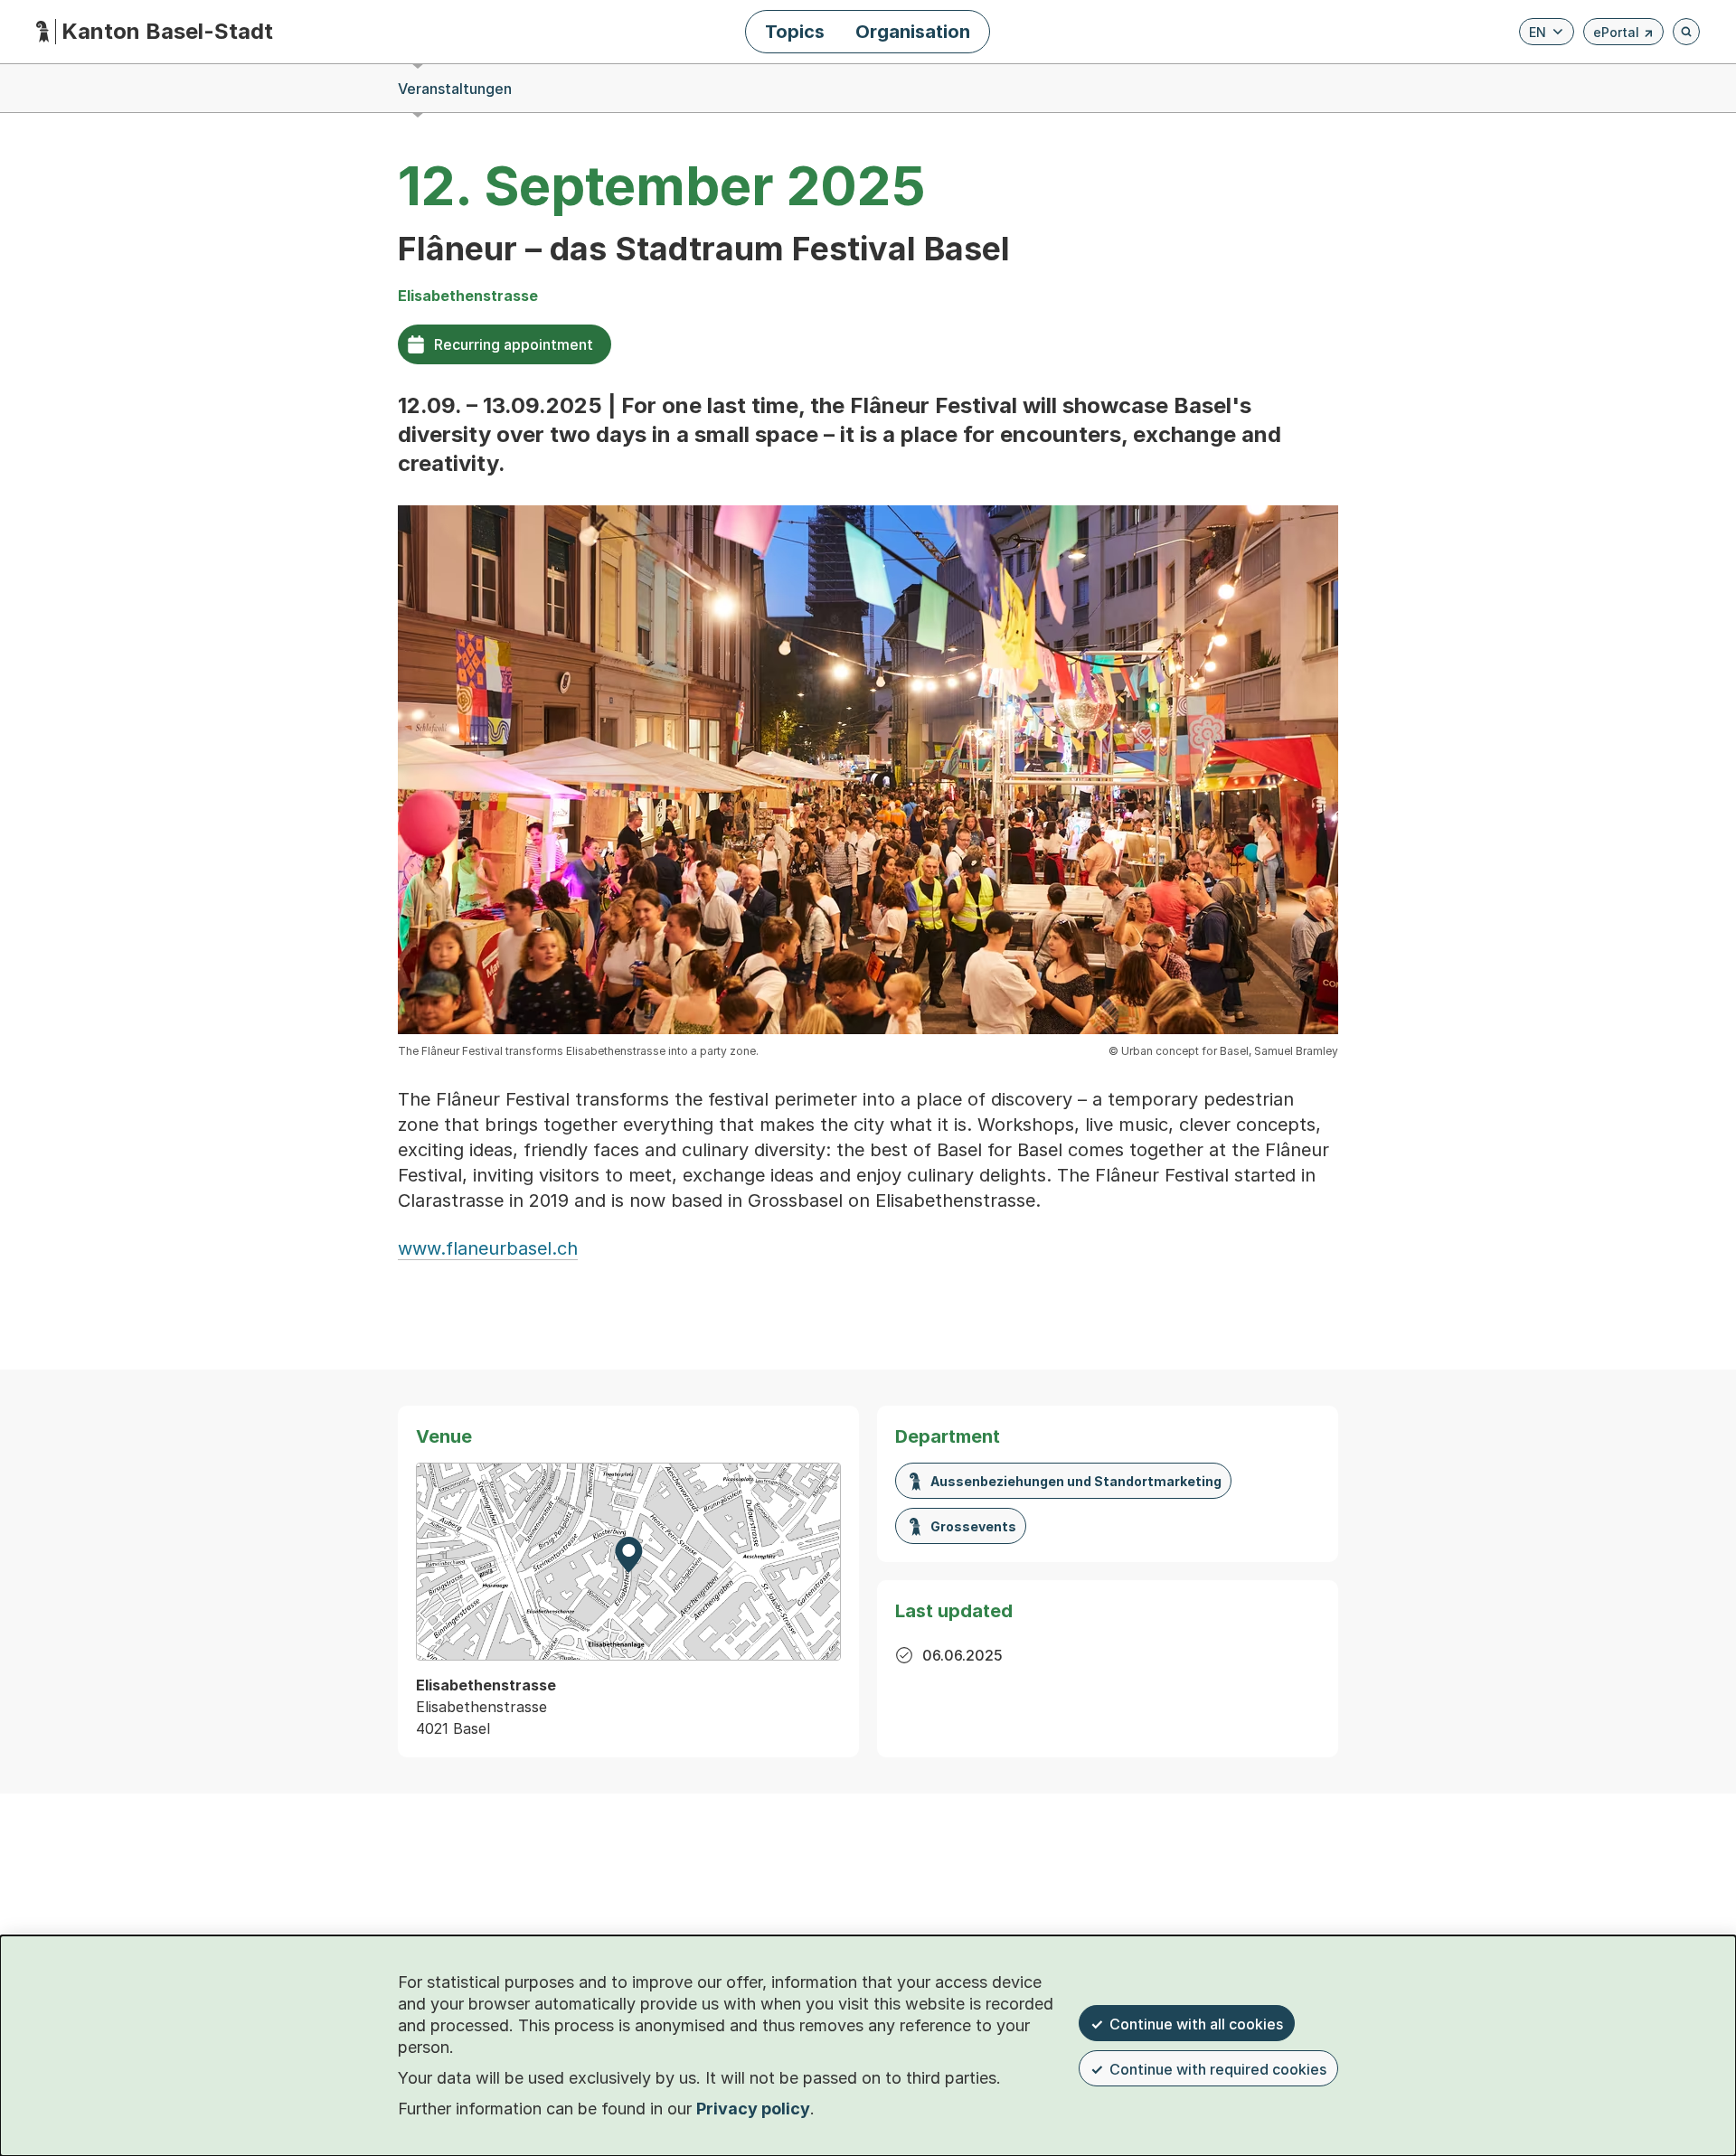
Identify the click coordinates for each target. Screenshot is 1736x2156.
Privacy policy (753, 2109)
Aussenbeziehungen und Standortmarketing (1076, 1481)
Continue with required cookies (1218, 2069)
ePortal (1623, 35)
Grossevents (973, 1526)
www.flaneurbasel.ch (488, 1248)
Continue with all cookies (1196, 2024)
